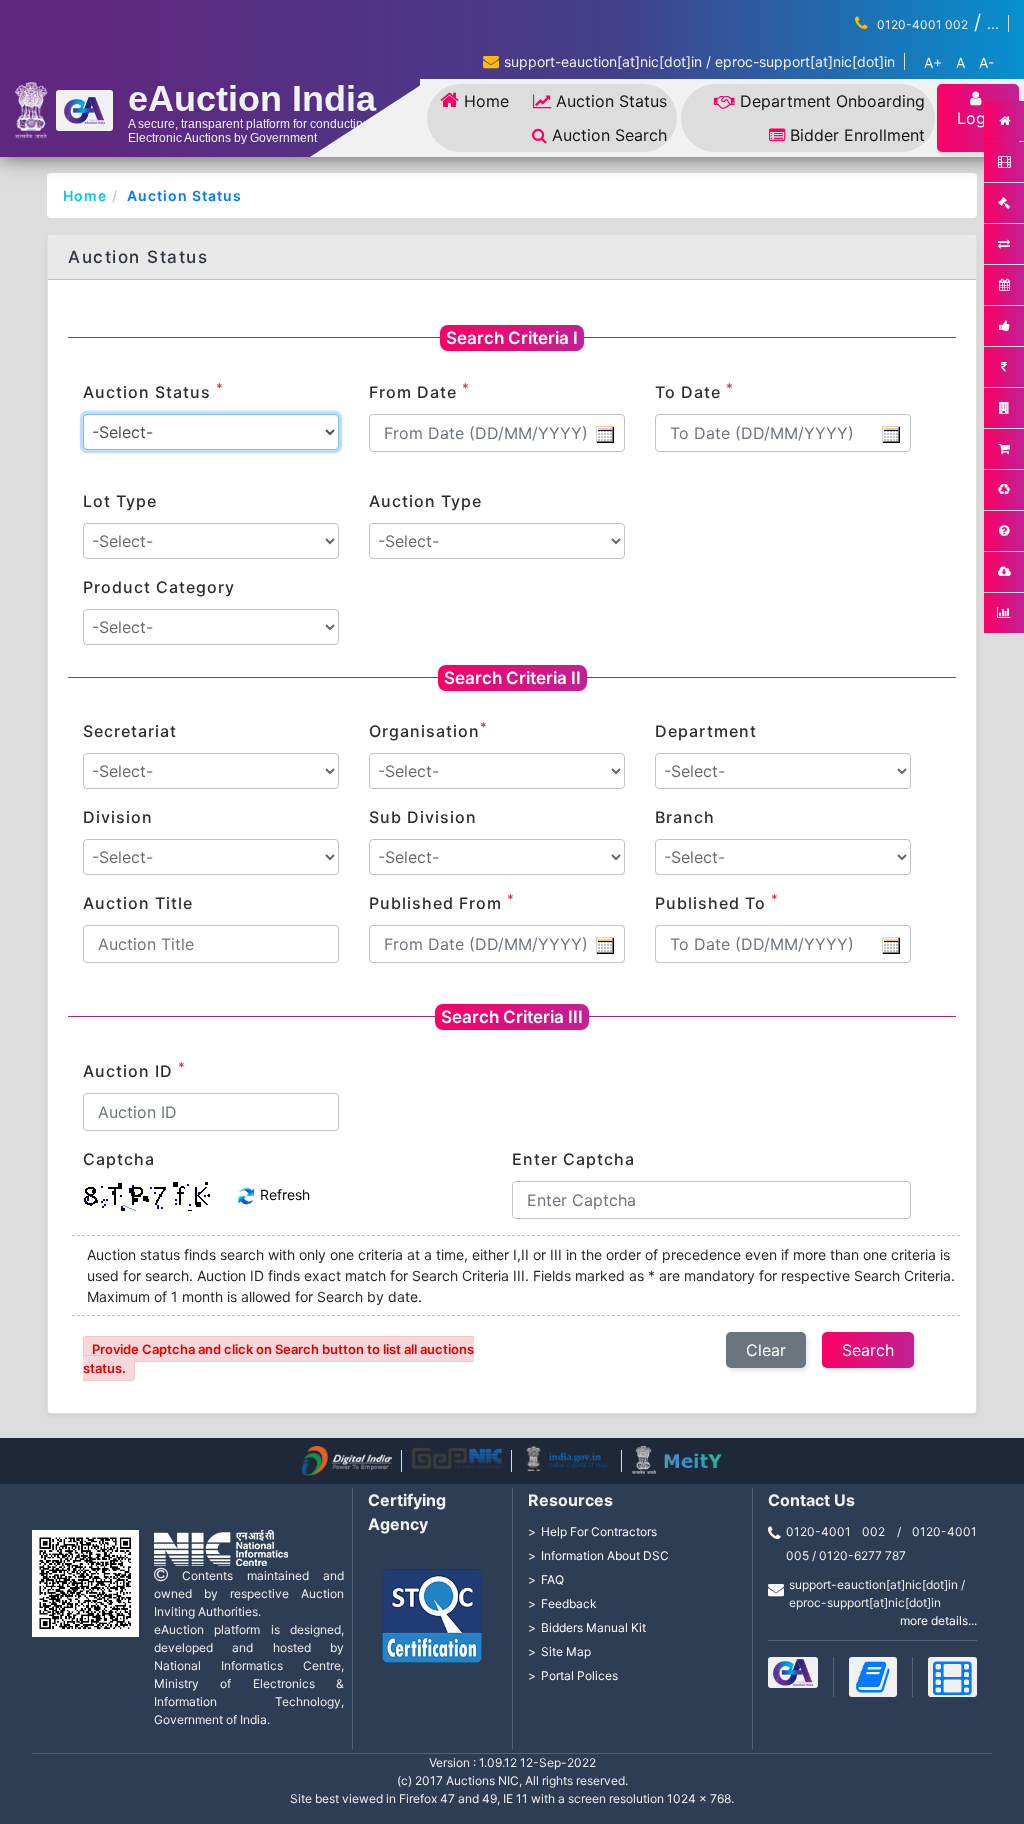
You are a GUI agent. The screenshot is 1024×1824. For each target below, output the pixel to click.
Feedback (569, 1603)
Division (118, 817)
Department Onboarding (832, 101)
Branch (685, 817)
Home (486, 101)
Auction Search (609, 135)
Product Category (159, 587)
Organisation (428, 730)
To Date (694, 391)
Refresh (283, 1194)
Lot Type (120, 501)
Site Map (566, 1651)
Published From (442, 902)
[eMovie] (952, 1677)
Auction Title (138, 903)
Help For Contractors (599, 1531)
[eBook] (873, 1677)
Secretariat (130, 731)
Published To (717, 902)
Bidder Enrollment (857, 135)
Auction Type (425, 501)
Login (978, 118)
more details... (938, 1620)
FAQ (552, 1579)
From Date (419, 391)
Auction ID (134, 1070)
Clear (766, 1350)
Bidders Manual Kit (593, 1627)
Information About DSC (605, 1555)
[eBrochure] (793, 1672)
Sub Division (423, 817)
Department (706, 731)
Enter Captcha (573, 1159)
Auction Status (611, 101)
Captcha (119, 1159)
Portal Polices (579, 1675)
